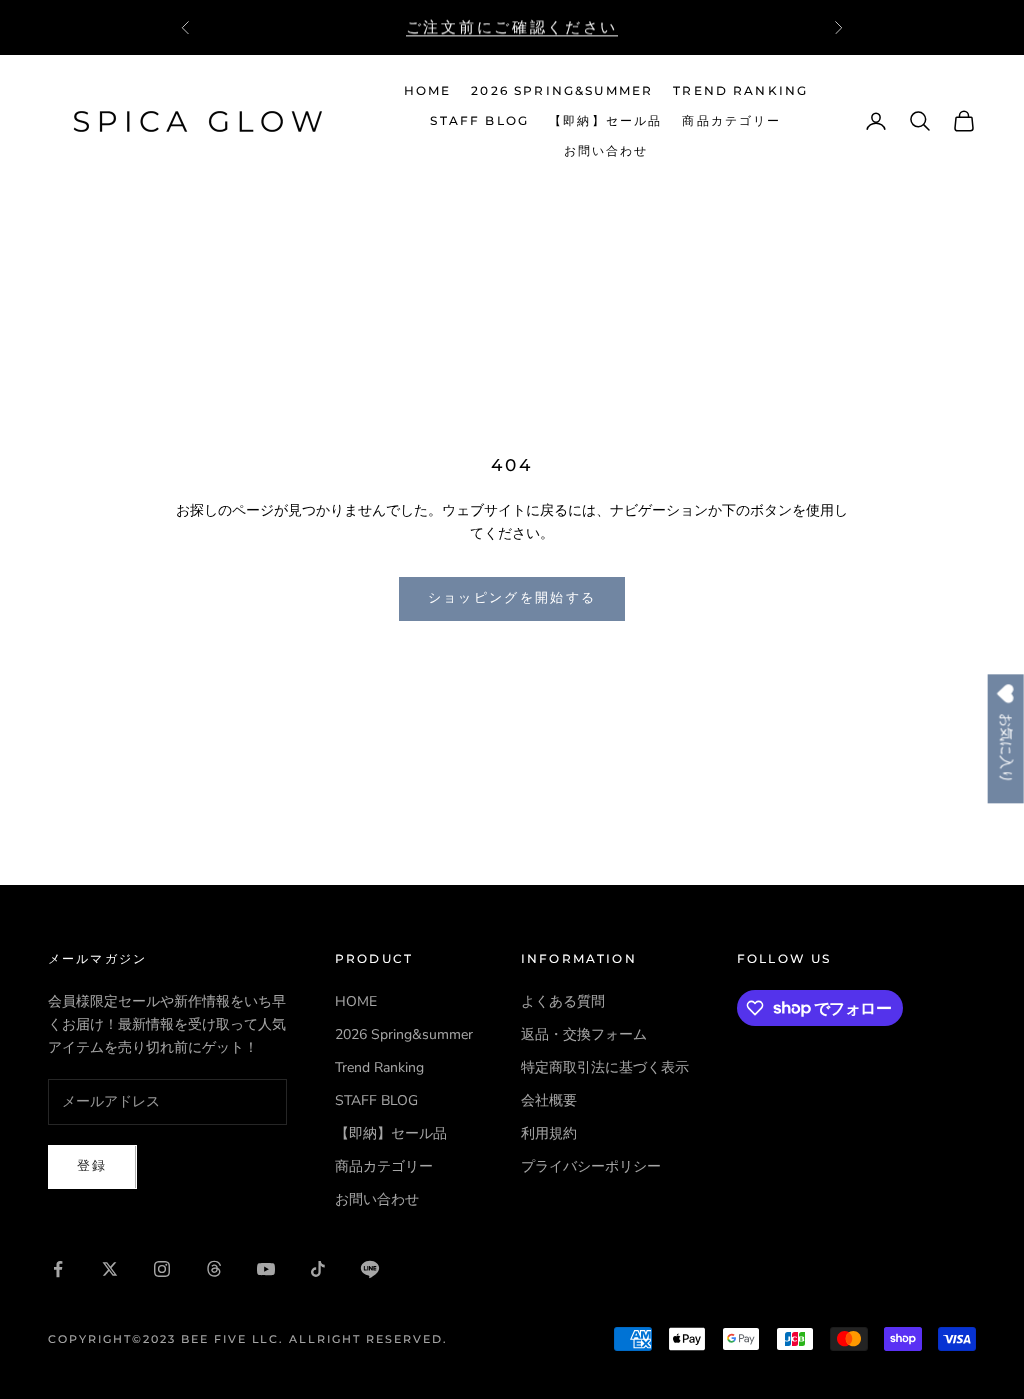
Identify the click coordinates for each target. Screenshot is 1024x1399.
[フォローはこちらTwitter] (110, 1269)
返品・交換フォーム (584, 1034)
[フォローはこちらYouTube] (266, 1269)
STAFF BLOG (479, 120)
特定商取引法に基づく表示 (605, 1067)
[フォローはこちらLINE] (370, 1269)
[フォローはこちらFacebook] (58, 1269)
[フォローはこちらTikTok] (318, 1269)
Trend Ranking (740, 90)
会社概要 (549, 1100)
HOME (428, 90)
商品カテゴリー (731, 120)
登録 (92, 1166)
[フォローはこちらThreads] (214, 1269)
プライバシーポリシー (591, 1166)
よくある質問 (563, 1001)
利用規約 (549, 1133)
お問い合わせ (606, 150)
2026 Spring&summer (562, 90)
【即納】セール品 (605, 120)
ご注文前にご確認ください (512, 26)
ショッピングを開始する (512, 598)
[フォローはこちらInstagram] (162, 1269)
